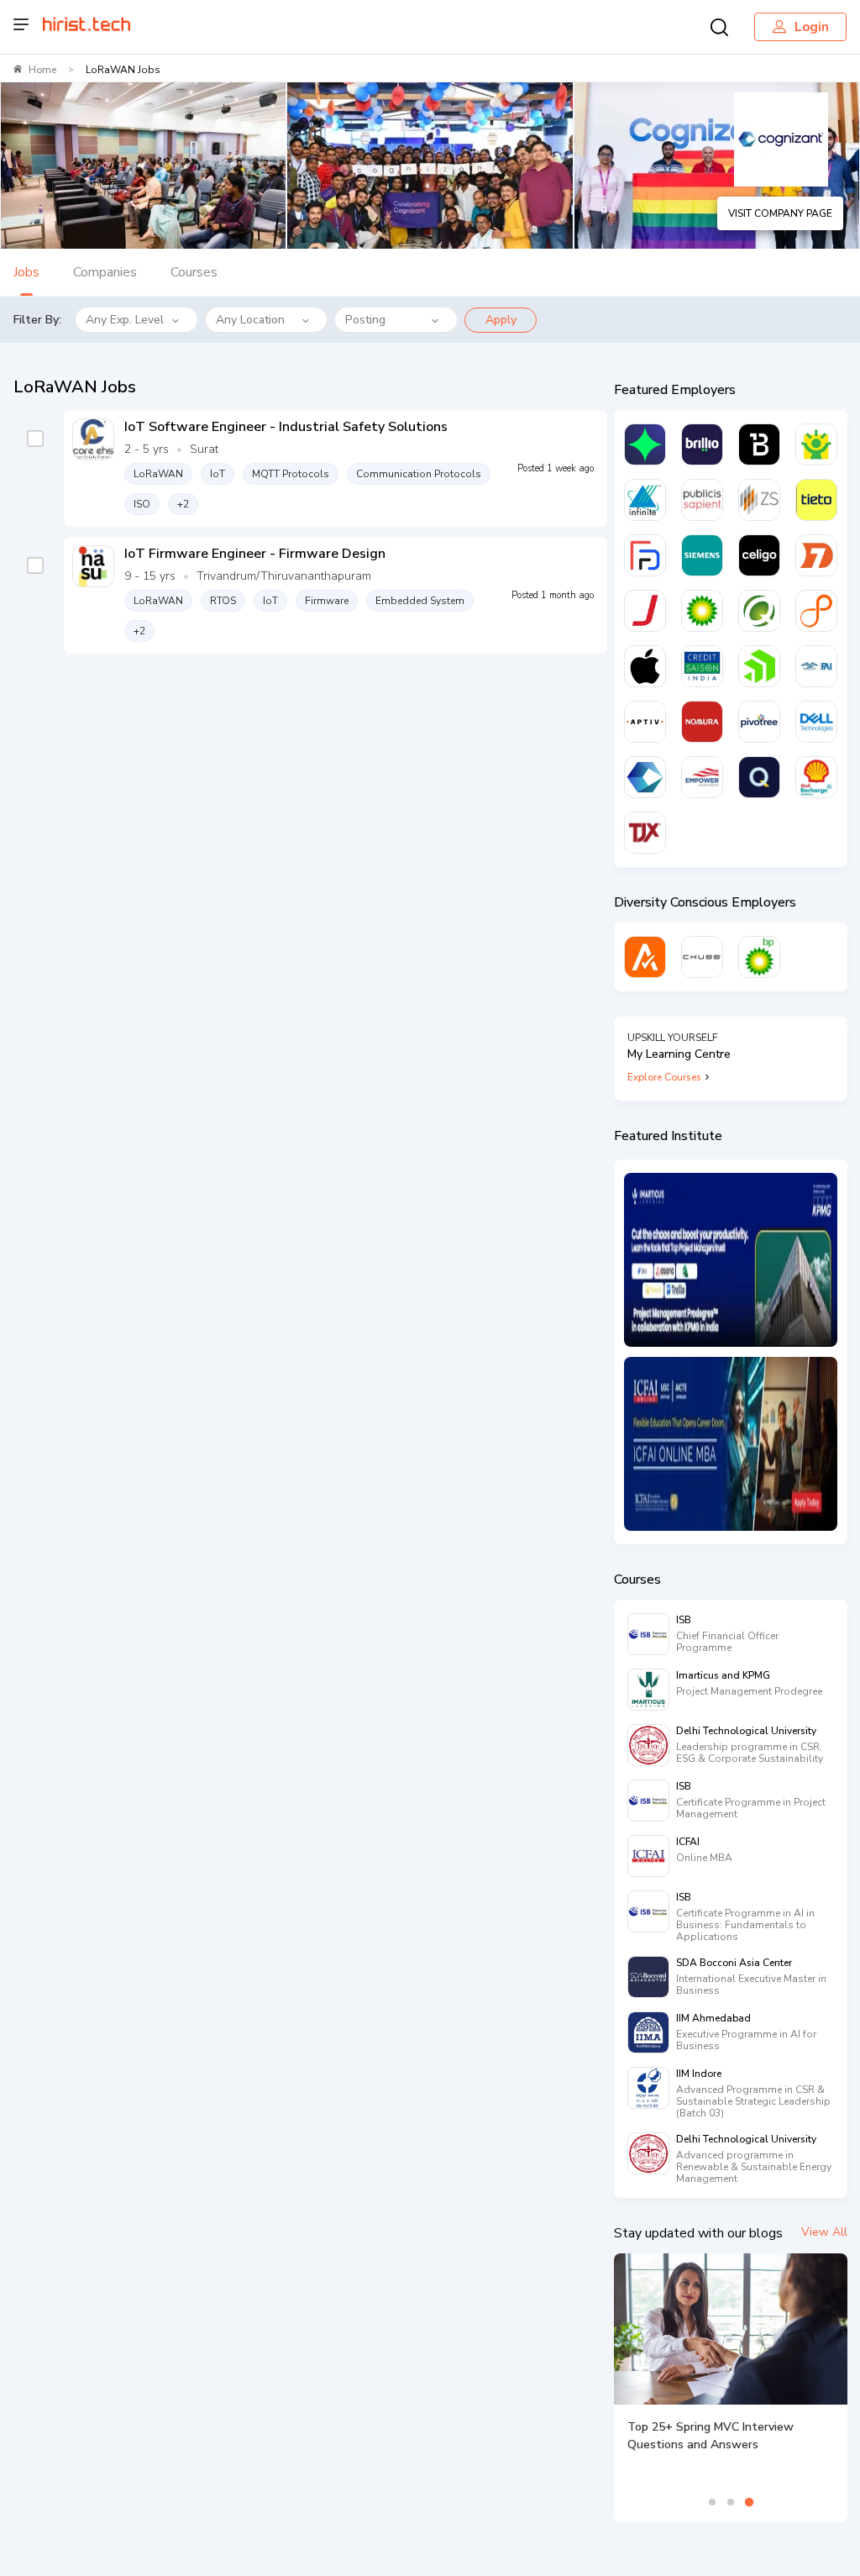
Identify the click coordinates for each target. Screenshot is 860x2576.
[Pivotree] (759, 722)
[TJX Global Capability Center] (645, 833)
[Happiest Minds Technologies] (816, 444)
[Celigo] (759, 555)
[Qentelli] (759, 777)
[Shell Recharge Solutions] (816, 777)
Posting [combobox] (365, 320)
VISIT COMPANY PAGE (780, 213)
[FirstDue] (645, 555)
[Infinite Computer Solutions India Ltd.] (645, 500)
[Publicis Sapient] (702, 500)
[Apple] (645, 666)
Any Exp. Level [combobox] (125, 320)
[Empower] (702, 777)
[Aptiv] (645, 722)
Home (42, 70)
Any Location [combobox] (250, 320)
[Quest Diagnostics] (759, 611)
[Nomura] (702, 722)
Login (812, 27)
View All (824, 2232)
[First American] (816, 666)
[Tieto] (816, 500)
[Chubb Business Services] (702, 957)
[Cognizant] (645, 777)
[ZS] (759, 500)
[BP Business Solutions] (759, 957)
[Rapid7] (816, 555)
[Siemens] (702, 555)
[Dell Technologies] (816, 722)
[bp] (702, 611)
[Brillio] (702, 444)
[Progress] (759, 666)
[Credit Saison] (702, 666)
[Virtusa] (645, 444)
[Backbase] (759, 444)
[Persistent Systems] (816, 611)
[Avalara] (645, 957)
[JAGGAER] (645, 611)
